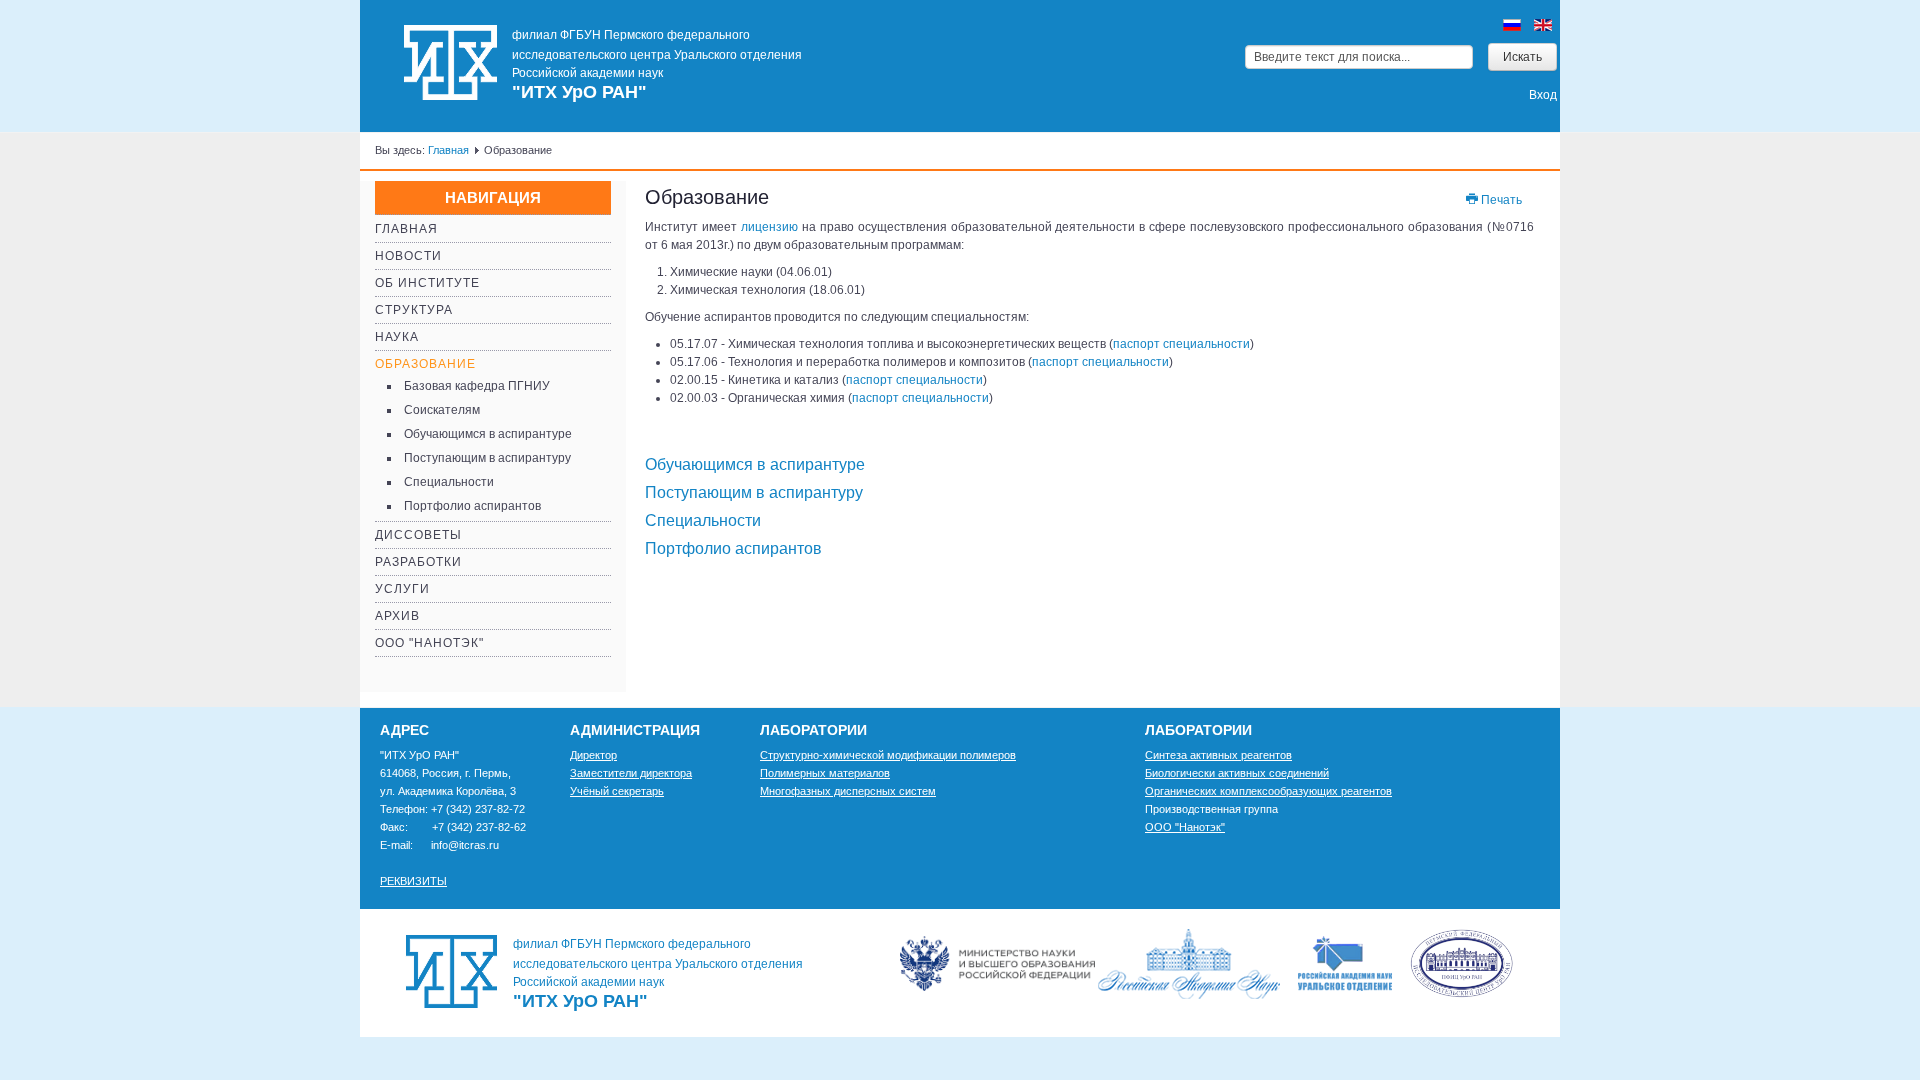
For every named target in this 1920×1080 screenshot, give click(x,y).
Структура (414, 310)
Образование (425, 364)
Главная (448, 150)
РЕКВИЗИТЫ (413, 881)
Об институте (427, 283)
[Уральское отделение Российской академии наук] (1405, 963)
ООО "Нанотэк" (429, 643)
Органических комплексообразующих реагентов (1268, 791)
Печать (1500, 200)
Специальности (449, 482)
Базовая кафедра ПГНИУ (477, 386)
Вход (1543, 95)
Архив (397, 616)
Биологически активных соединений (1237, 773)
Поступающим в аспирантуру (487, 458)
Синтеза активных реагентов (1218, 755)
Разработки (418, 562)
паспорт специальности (1181, 344)
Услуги (402, 589)
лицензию (771, 227)
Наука (397, 337)
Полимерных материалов (825, 773)
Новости (408, 256)
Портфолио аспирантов (472, 506)
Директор (593, 755)
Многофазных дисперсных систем (848, 791)
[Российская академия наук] (1196, 963)
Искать (1522, 57)
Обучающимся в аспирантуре (488, 434)
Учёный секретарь (617, 791)
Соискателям (442, 410)
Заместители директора (631, 773)
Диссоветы (418, 535)
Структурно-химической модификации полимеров (888, 755)
